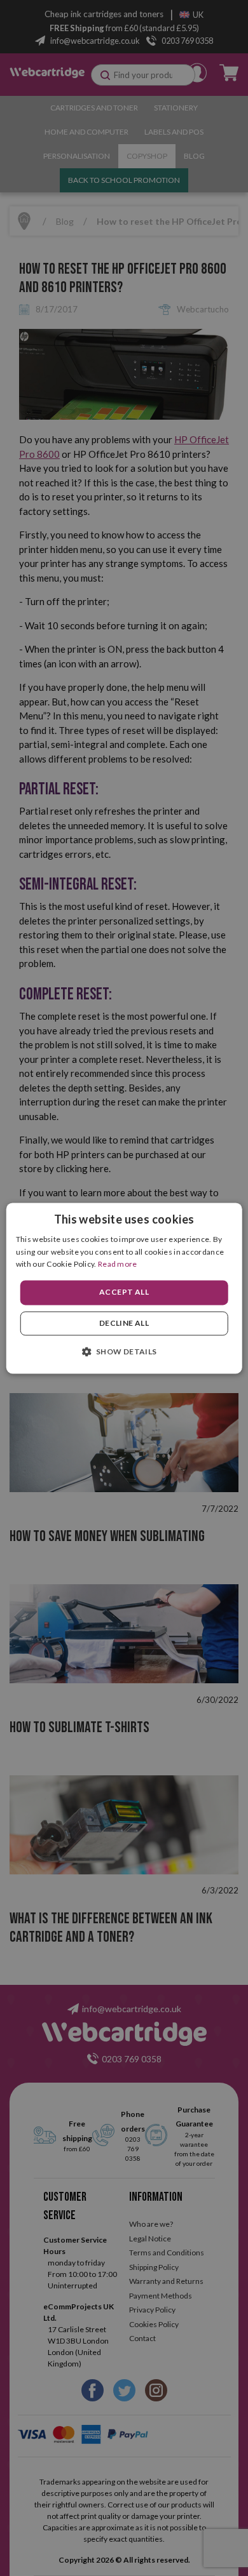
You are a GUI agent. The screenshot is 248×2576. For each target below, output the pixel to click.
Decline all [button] (124, 1323)
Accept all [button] (124, 1292)
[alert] (124, 1288)
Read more (118, 1265)
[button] (124, 1351)
